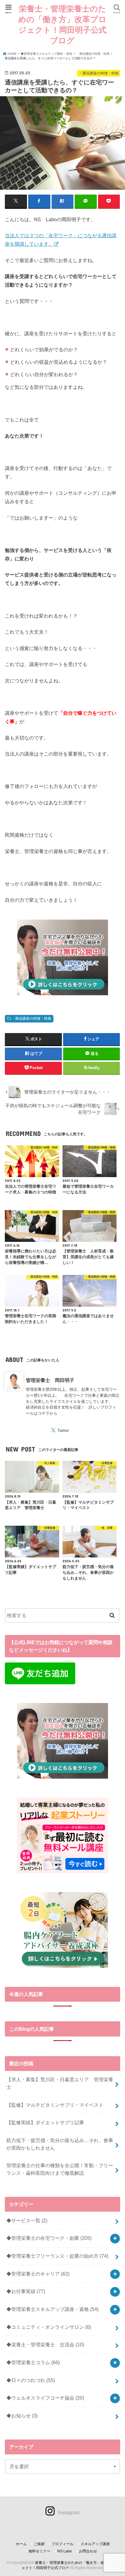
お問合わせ (88, 2551)
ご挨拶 (39, 2544)
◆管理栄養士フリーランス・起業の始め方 (57, 2256)
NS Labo (65, 2551)
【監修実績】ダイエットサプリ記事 (45, 2122)
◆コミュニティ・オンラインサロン (49, 2327)
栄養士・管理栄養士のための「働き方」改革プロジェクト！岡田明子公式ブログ (62, 24)
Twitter (63, 1431)
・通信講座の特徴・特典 (31, 1019)
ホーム (21, 2544)
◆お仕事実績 (26, 2291)
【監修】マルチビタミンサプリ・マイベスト (55, 2105)
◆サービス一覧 (27, 2220)
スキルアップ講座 (95, 2544)
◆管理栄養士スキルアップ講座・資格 (52, 2309)
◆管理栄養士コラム (33, 2362)
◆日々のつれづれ (31, 2380)
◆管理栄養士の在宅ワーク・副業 (49, 2238)
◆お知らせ (22, 2416)
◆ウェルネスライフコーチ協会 (45, 2398)
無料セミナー (39, 2551)
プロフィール (62, 2544)
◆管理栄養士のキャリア (38, 2274)
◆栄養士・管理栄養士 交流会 (45, 2345)
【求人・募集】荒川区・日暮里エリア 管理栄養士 (60, 2083)
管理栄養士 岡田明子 (50, 1380)
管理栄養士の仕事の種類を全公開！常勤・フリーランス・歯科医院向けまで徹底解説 (60, 2169)
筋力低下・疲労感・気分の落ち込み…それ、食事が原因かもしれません (60, 2144)
